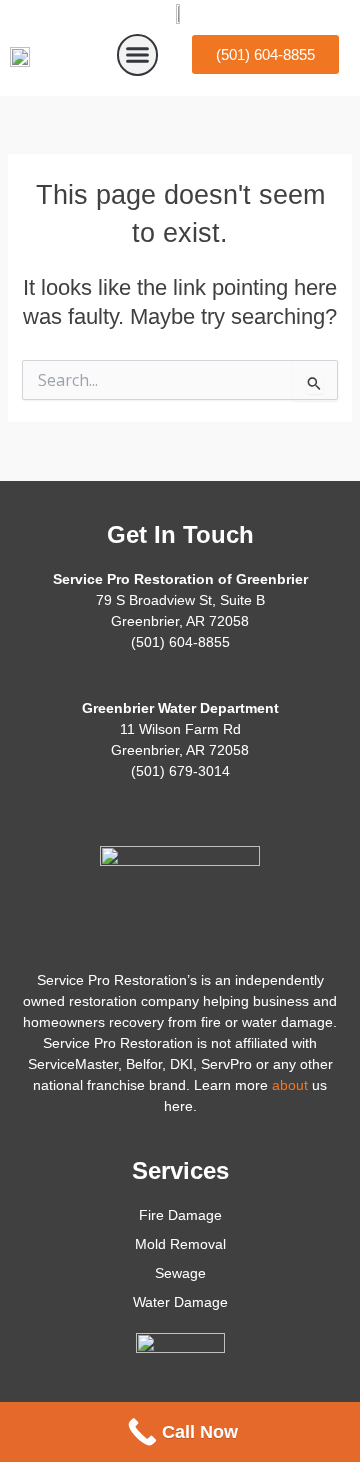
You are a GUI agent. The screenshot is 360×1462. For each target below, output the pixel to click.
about (290, 1085)
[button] (138, 55)
